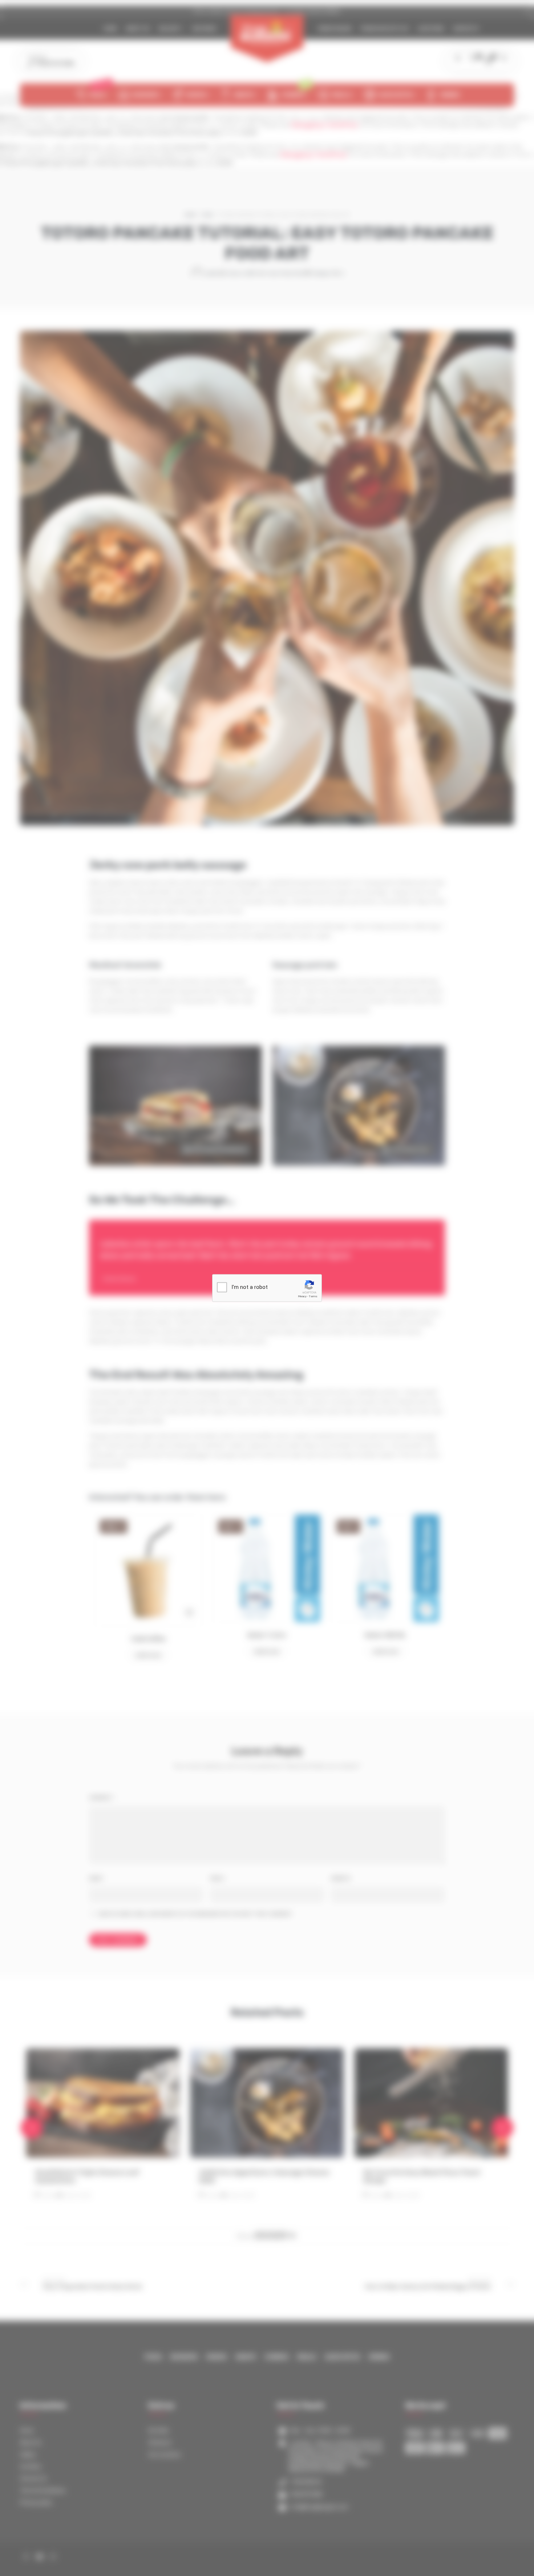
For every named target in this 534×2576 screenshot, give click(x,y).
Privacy (302, 1296)
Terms (313, 1296)
